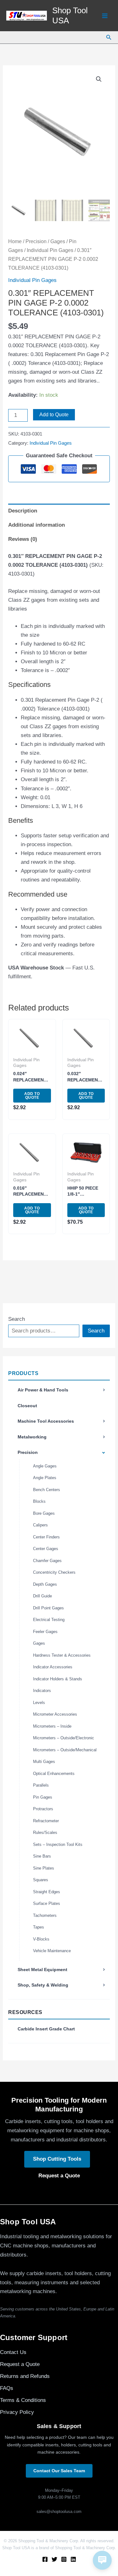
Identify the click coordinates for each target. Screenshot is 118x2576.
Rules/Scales (45, 1832)
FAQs (7, 2388)
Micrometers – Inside (52, 1726)
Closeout (27, 1406)
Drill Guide (42, 1596)
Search (17, 1319)
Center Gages (46, 1549)
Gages (39, 1643)
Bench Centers (47, 1490)
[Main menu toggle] (105, 16)
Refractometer (46, 1821)
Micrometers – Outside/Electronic (64, 1738)
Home (15, 241)
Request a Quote (59, 2176)
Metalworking (32, 1437)
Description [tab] (23, 511)
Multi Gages (44, 1762)
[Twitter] (54, 2559)
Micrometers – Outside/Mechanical (65, 1750)
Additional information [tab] (37, 525)
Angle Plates (45, 1478)
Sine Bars (42, 1856)
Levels (39, 1703)
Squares (41, 1880)
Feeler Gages (45, 1632)
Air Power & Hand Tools (43, 1390)
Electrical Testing (49, 1620)
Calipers (40, 1525)
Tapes (39, 1927)
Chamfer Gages (47, 1561)
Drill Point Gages (48, 1608)
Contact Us (13, 2352)
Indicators (42, 1691)
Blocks (39, 1501)
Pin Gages (43, 1797)
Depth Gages (45, 1584)
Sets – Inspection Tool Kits (58, 1844)
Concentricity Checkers (54, 1572)
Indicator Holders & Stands (58, 1679)
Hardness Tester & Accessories (62, 1655)
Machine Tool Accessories (46, 1421)
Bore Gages (44, 1513)
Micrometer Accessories (55, 1714)
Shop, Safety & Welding (43, 1985)
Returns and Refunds (25, 2376)
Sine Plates (44, 1868)
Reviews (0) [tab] (23, 539)
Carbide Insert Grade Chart (46, 2029)
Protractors (43, 1809)
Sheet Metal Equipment (42, 1970)
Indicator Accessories (53, 1667)
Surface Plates (47, 1903)
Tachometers (45, 1915)
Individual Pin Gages (50, 250)
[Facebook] (45, 2559)
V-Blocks (41, 1939)
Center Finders (46, 1537)
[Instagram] (64, 2559)
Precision (28, 1452)
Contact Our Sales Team (59, 2471)
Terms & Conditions (23, 2400)
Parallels (41, 1785)
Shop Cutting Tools (57, 2159)
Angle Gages (45, 1466)
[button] (109, 38)
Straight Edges (47, 1892)
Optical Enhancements (54, 1774)
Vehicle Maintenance (52, 1951)
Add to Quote (54, 415)
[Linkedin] (73, 2559)
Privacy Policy (17, 2412)
